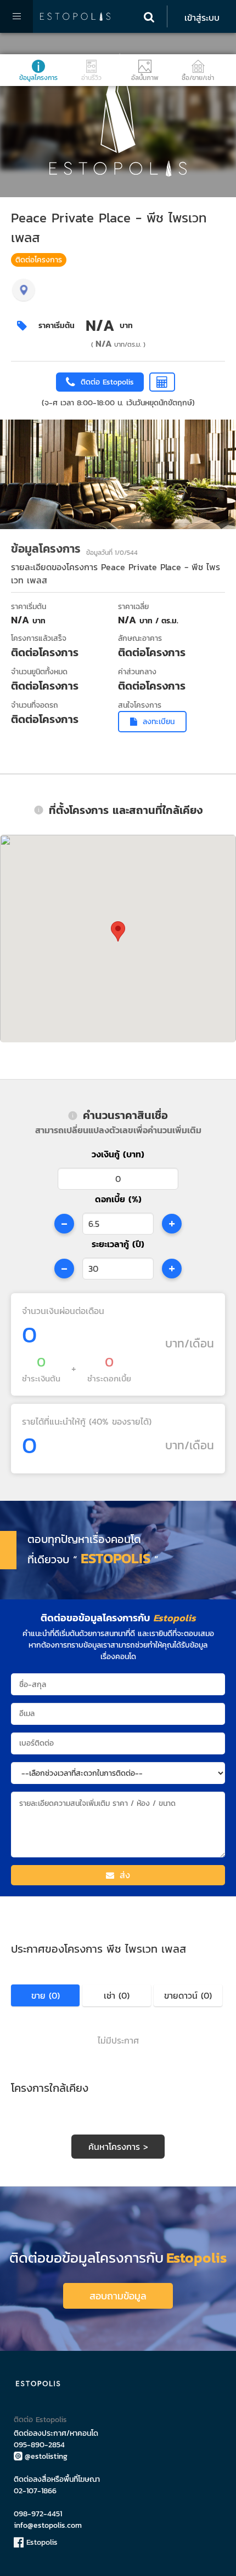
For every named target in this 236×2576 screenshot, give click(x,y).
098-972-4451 (38, 2514)
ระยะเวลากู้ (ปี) (118, 1244)
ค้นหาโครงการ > (118, 2147)
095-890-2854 (39, 2445)
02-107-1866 (35, 2491)
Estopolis (41, 2542)
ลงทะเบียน (159, 722)
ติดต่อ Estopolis (40, 2420)
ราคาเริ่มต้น (57, 326)
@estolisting (46, 2456)
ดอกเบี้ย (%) (118, 1199)
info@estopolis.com (48, 2525)
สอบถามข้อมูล (118, 2296)
